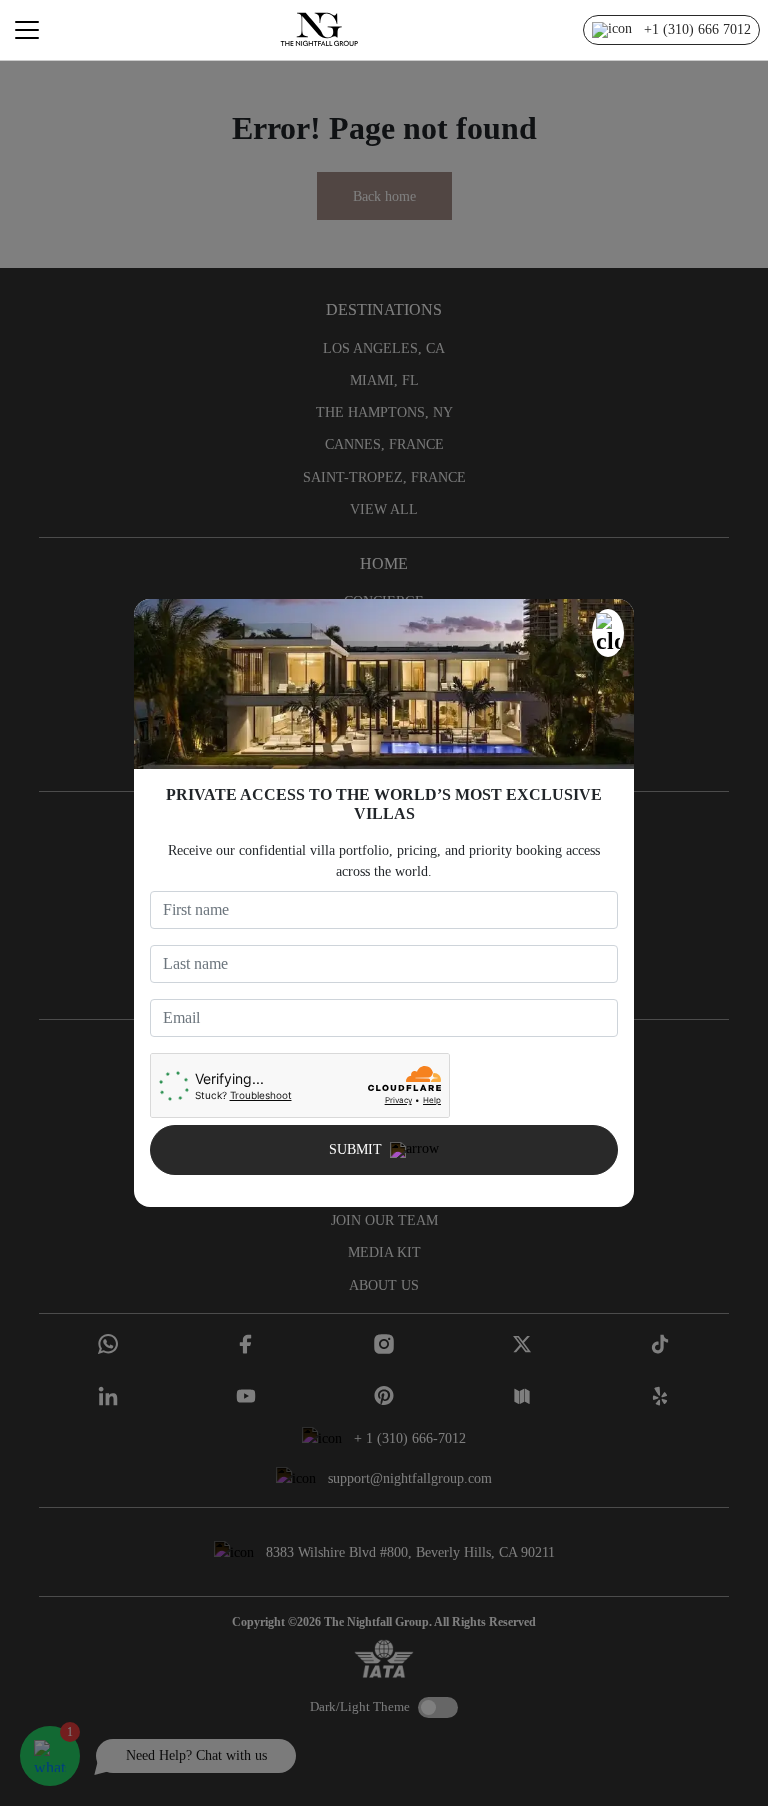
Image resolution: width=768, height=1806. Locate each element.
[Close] (608, 633)
